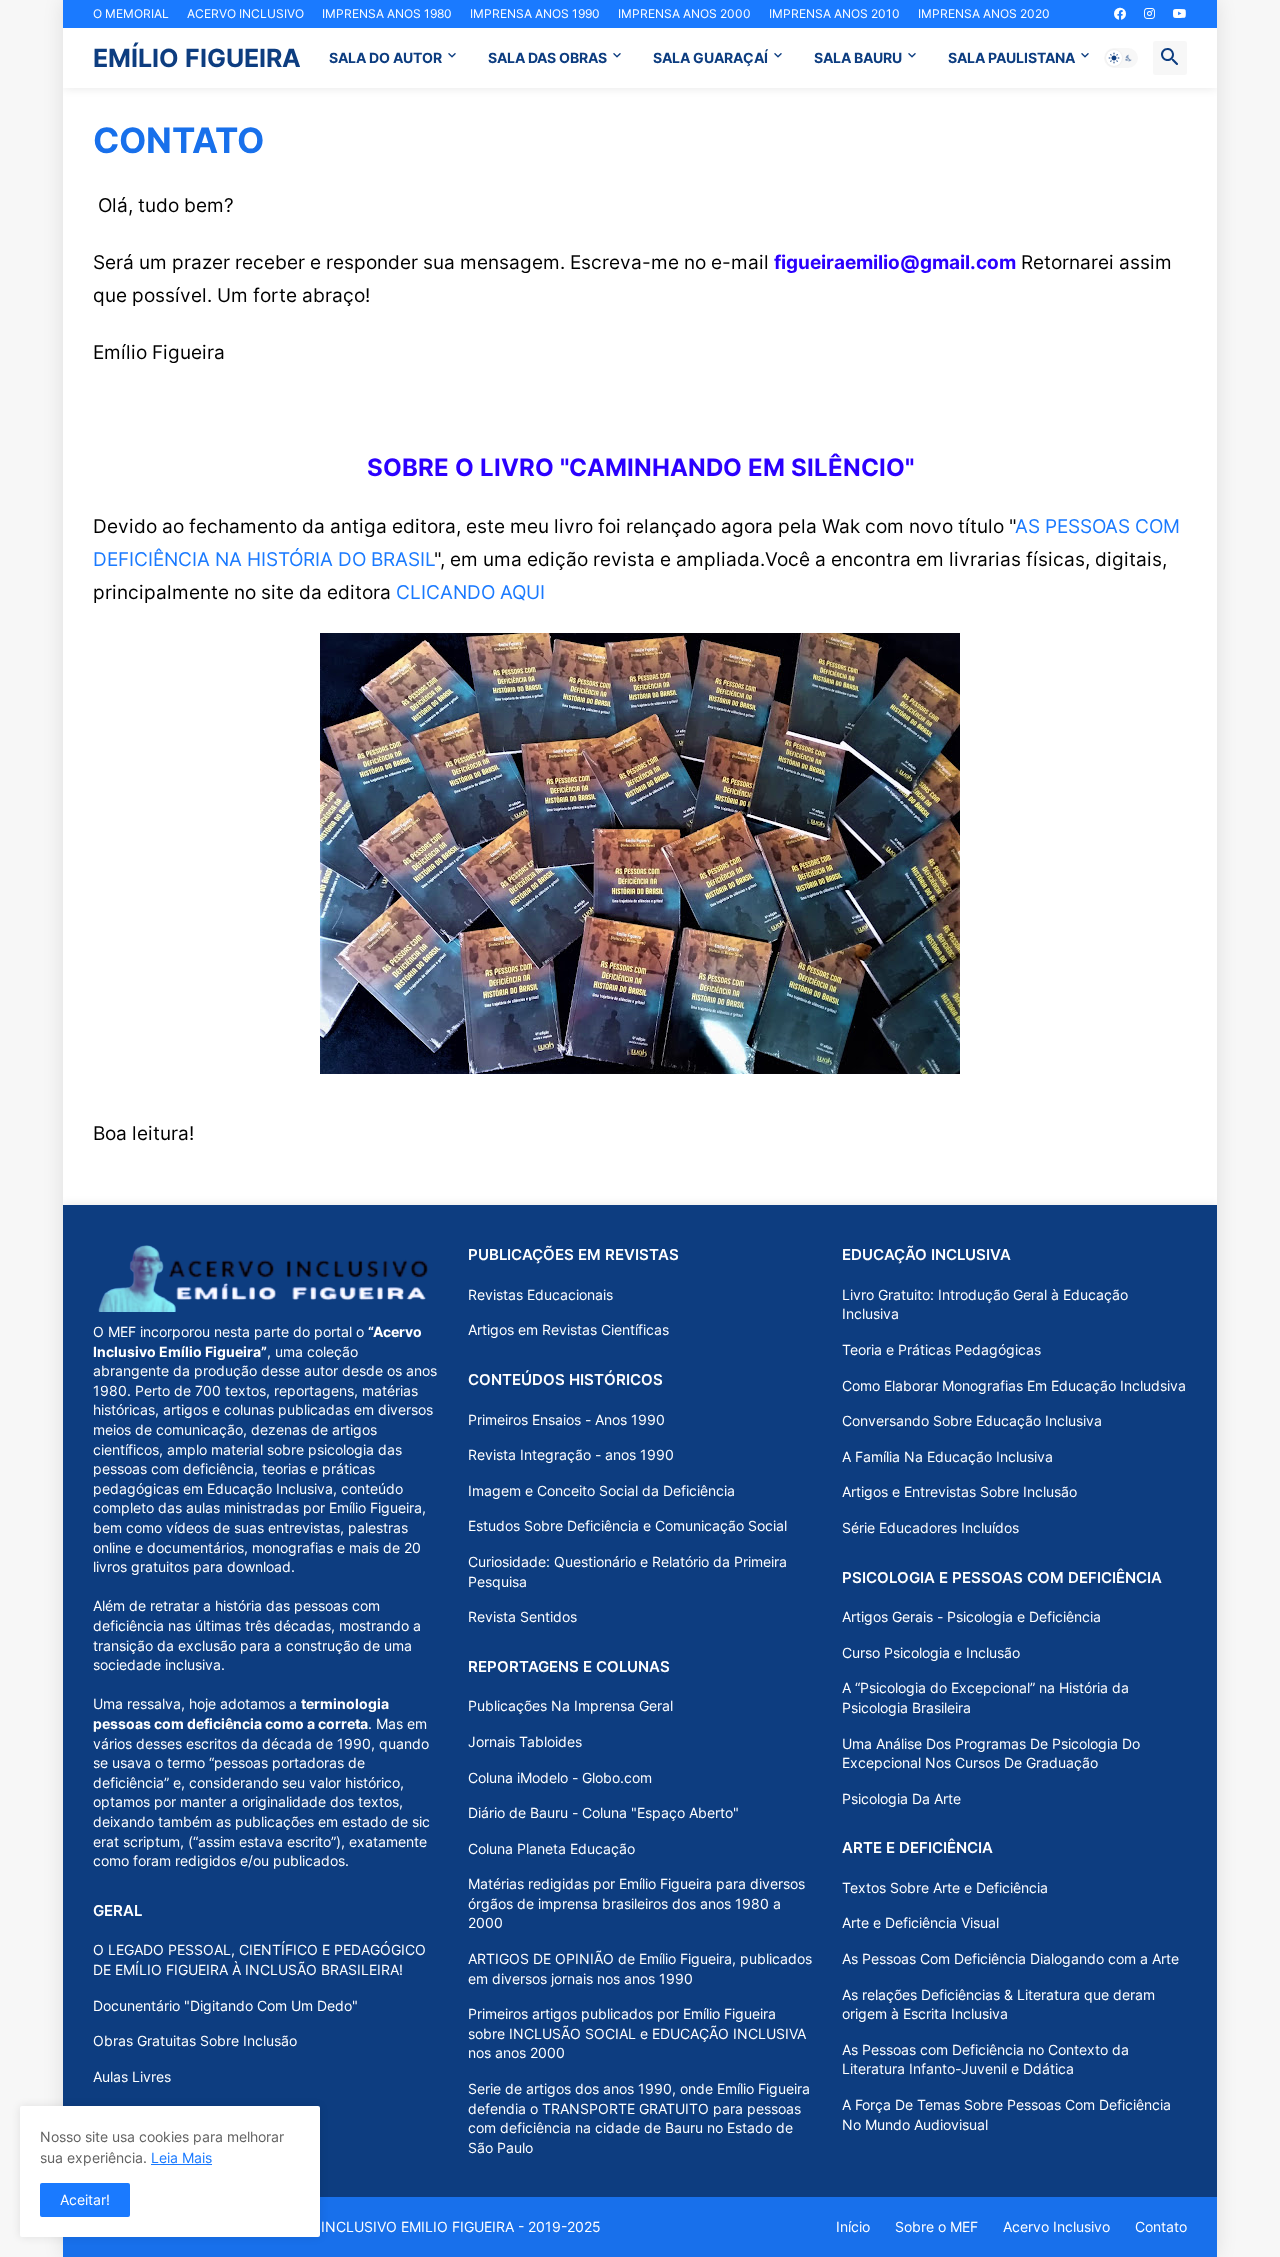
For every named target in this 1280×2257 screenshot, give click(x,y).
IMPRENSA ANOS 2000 (684, 13)
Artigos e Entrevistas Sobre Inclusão (959, 1491)
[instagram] (1149, 14)
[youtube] (1180, 14)
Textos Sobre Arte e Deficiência (945, 1887)
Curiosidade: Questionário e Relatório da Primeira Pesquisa (627, 1571)
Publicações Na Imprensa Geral (570, 1705)
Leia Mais (181, 2157)
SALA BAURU (858, 57)
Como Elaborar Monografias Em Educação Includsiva (1014, 1385)
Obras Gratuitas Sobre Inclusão (195, 2040)
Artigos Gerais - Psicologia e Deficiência (971, 1616)
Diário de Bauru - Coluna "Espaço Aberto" (603, 1812)
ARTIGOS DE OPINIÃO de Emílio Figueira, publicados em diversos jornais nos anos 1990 (640, 1968)
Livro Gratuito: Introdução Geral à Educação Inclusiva (985, 1304)
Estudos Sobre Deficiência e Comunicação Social (627, 1525)
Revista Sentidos (522, 1616)
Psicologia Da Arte (901, 1798)
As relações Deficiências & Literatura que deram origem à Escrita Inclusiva (998, 2004)
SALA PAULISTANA (1011, 57)
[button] (1121, 58)
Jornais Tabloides (525, 1741)
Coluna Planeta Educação (551, 1848)
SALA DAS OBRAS (547, 57)
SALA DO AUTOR (385, 57)
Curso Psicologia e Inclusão (931, 1652)
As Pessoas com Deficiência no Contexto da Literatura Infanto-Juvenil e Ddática (985, 2059)
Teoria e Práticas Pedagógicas (941, 1349)
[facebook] (1120, 14)
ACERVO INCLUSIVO (245, 13)
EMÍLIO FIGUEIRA (197, 58)
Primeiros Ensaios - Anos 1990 (566, 1419)
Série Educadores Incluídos (930, 1527)
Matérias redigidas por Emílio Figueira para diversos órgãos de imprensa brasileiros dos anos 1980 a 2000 (636, 1903)
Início (853, 2226)
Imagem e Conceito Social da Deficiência (601, 1490)
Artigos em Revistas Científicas (568, 1329)
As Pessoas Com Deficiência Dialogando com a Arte (1010, 1958)
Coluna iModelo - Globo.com (560, 1777)
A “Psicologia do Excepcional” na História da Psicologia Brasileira (985, 1697)
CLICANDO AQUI (470, 592)
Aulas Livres (132, 2076)
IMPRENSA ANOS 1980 (387, 13)
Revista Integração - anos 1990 (571, 1454)
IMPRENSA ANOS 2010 (834, 13)
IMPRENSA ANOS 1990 (535, 13)
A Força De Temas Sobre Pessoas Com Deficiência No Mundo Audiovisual (1006, 2114)
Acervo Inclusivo (1056, 2226)
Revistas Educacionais (540, 1294)
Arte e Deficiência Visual (920, 1922)
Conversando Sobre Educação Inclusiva (972, 1420)
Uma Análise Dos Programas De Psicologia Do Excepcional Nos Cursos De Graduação (991, 1753)
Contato (1161, 2226)
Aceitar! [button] (85, 2199)
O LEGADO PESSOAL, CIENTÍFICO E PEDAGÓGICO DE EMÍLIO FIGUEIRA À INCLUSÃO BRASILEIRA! (259, 1959)
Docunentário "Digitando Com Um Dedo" (225, 2005)
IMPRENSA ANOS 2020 (984, 13)
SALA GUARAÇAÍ (710, 57)
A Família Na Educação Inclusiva (947, 1456)
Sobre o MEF (936, 2226)
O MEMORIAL (131, 13)
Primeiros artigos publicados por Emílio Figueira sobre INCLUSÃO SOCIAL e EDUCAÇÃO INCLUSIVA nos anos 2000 (637, 2033)
